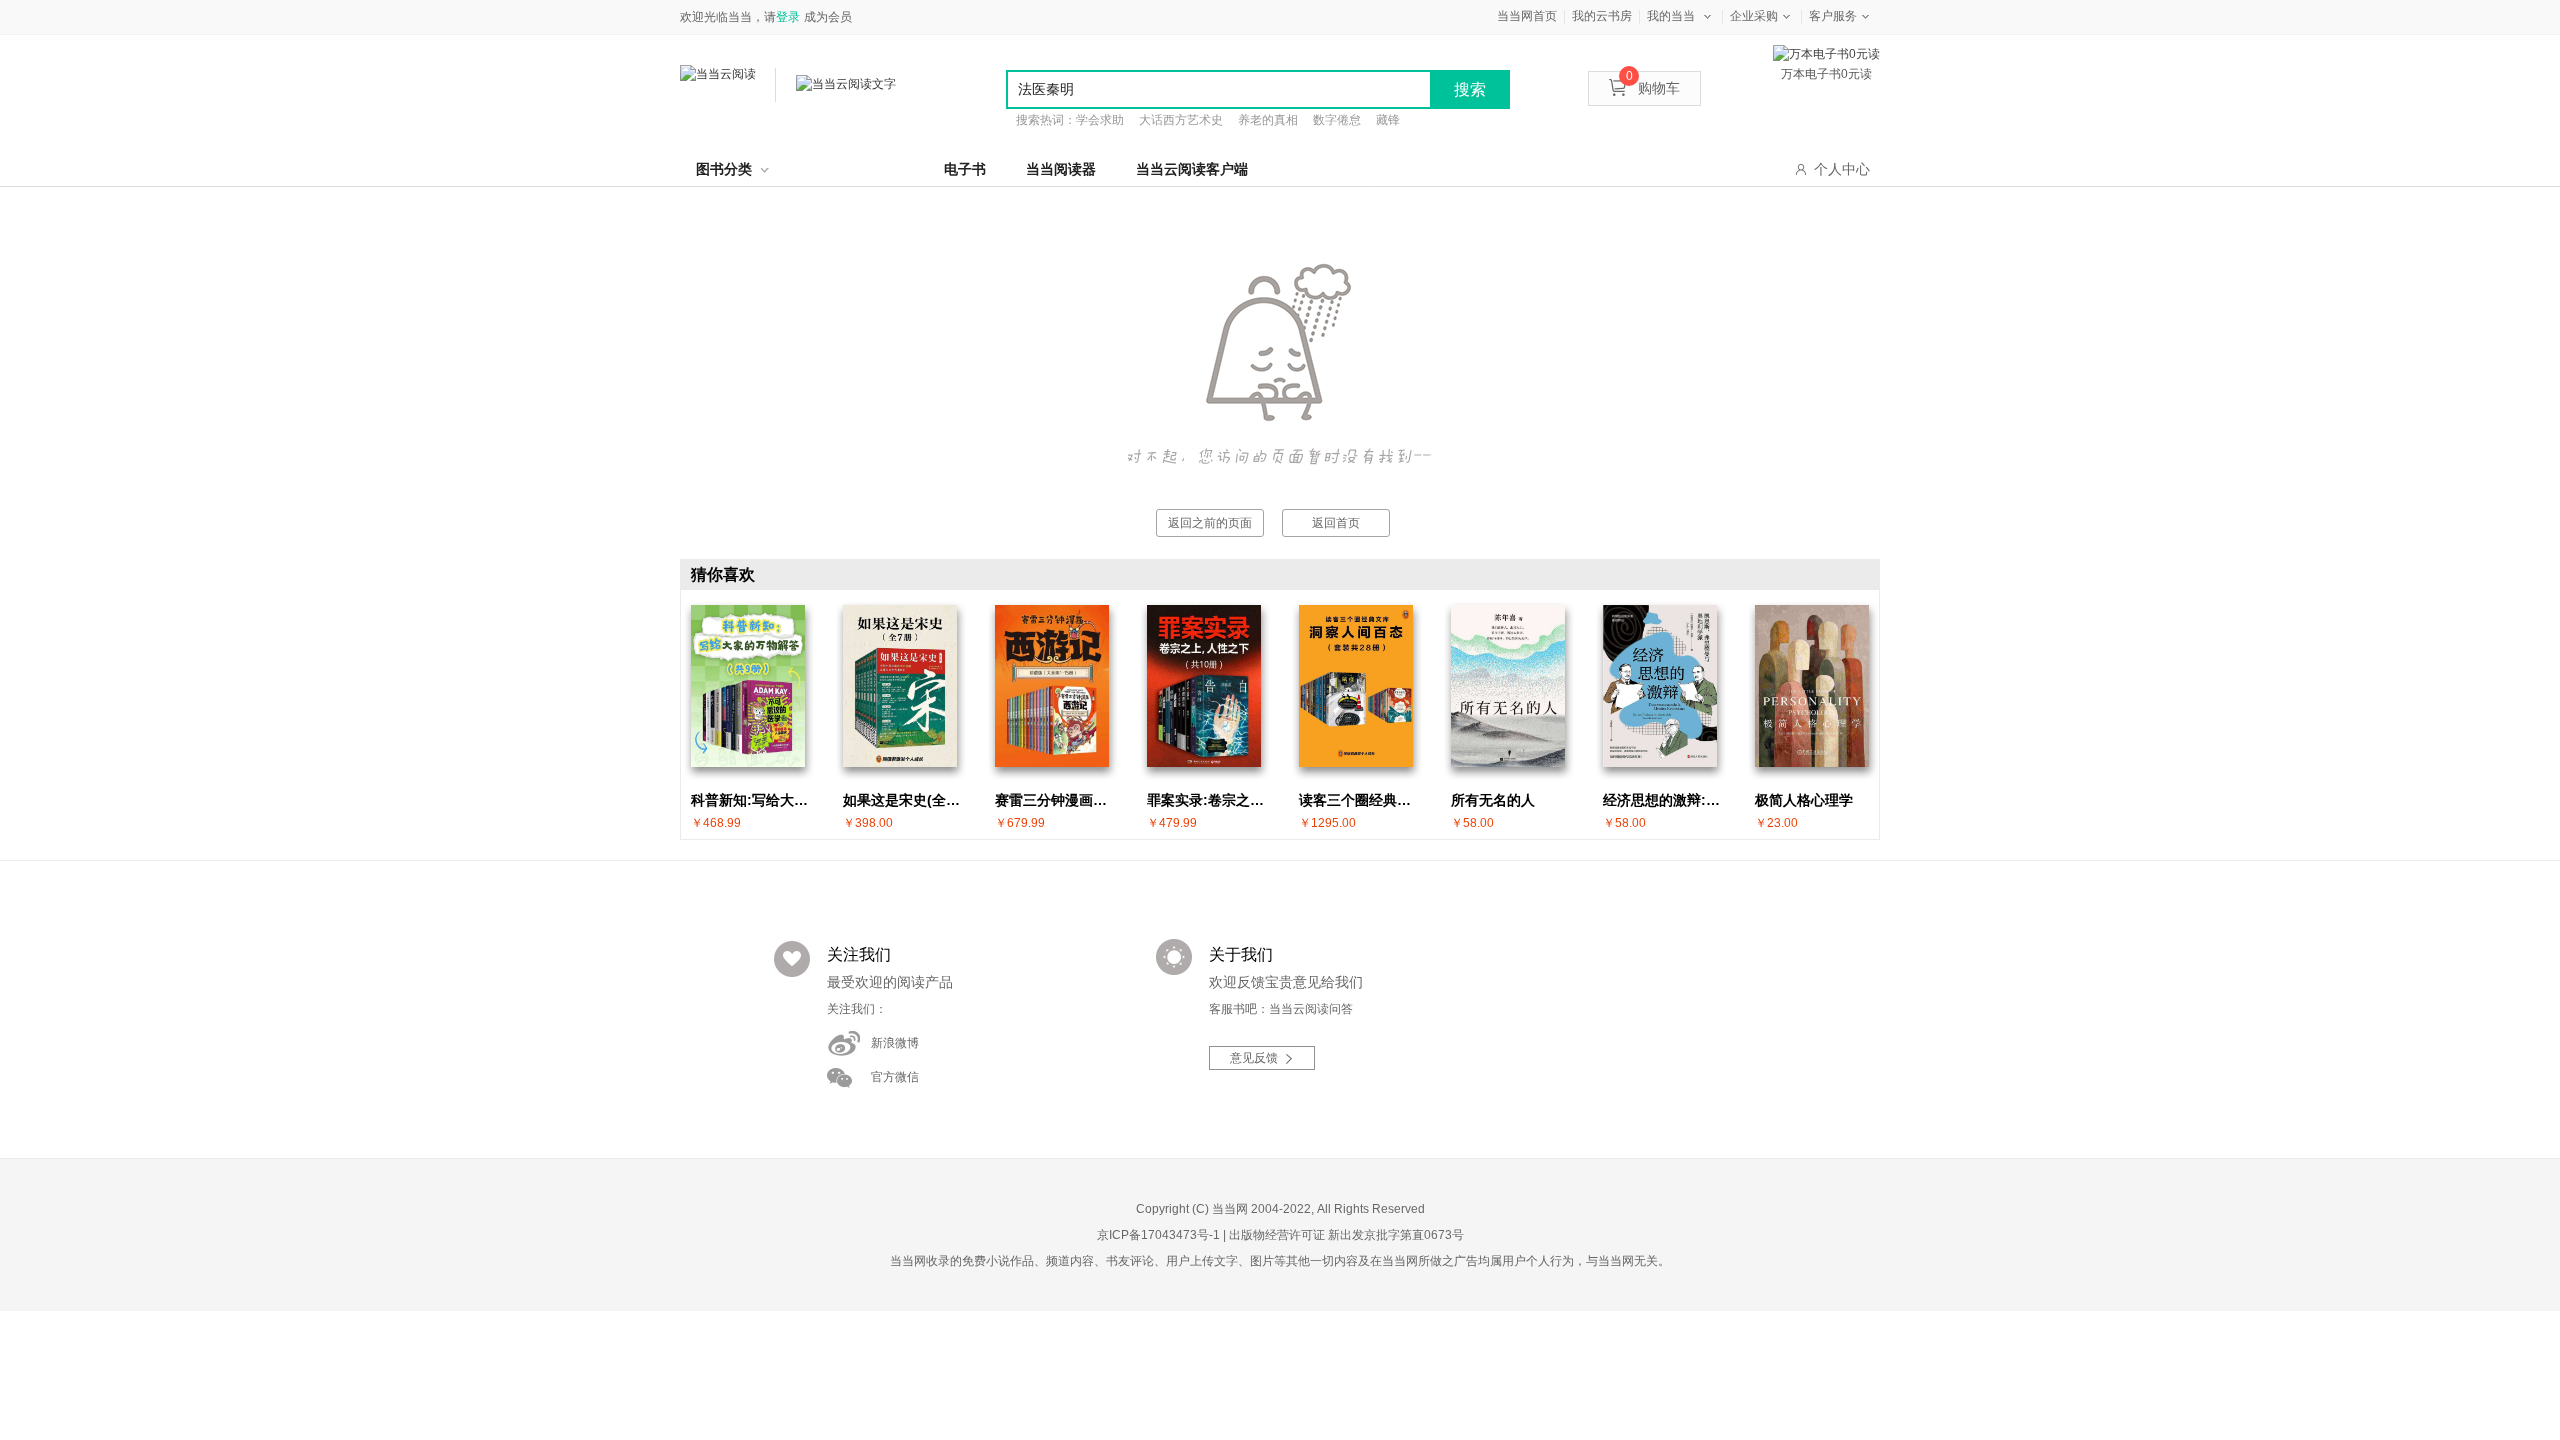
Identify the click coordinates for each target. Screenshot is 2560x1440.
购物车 (1653, 88)
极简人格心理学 (1804, 800)
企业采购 (1754, 16)
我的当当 (1671, 16)
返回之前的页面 (1210, 523)
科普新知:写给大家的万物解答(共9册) (753, 800)
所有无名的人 (1493, 800)
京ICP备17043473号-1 (1158, 1235)
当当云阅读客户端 (1192, 169)
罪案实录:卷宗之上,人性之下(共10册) (1209, 800)
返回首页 (1336, 523)
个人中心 (1842, 169)
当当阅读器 (1061, 169)
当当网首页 (1527, 16)
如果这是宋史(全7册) (905, 800)
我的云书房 (1602, 16)
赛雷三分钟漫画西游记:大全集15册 (1057, 800)
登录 (788, 17)
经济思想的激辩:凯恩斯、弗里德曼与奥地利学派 (1665, 800)
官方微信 (895, 1077)
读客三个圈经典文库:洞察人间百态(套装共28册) (1361, 800)
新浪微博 (895, 1043)
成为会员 (828, 17)
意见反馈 (1254, 1058)
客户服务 (1833, 16)
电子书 (965, 169)
